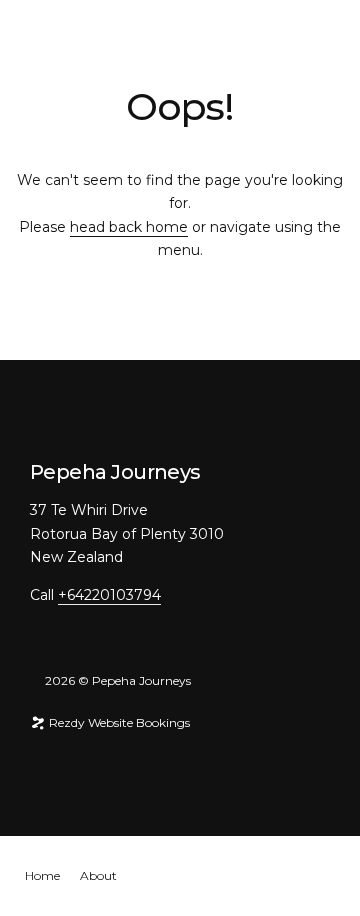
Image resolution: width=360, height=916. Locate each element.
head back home (129, 227)
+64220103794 (109, 595)
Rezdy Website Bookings (118, 722)
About (98, 876)
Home (42, 876)
